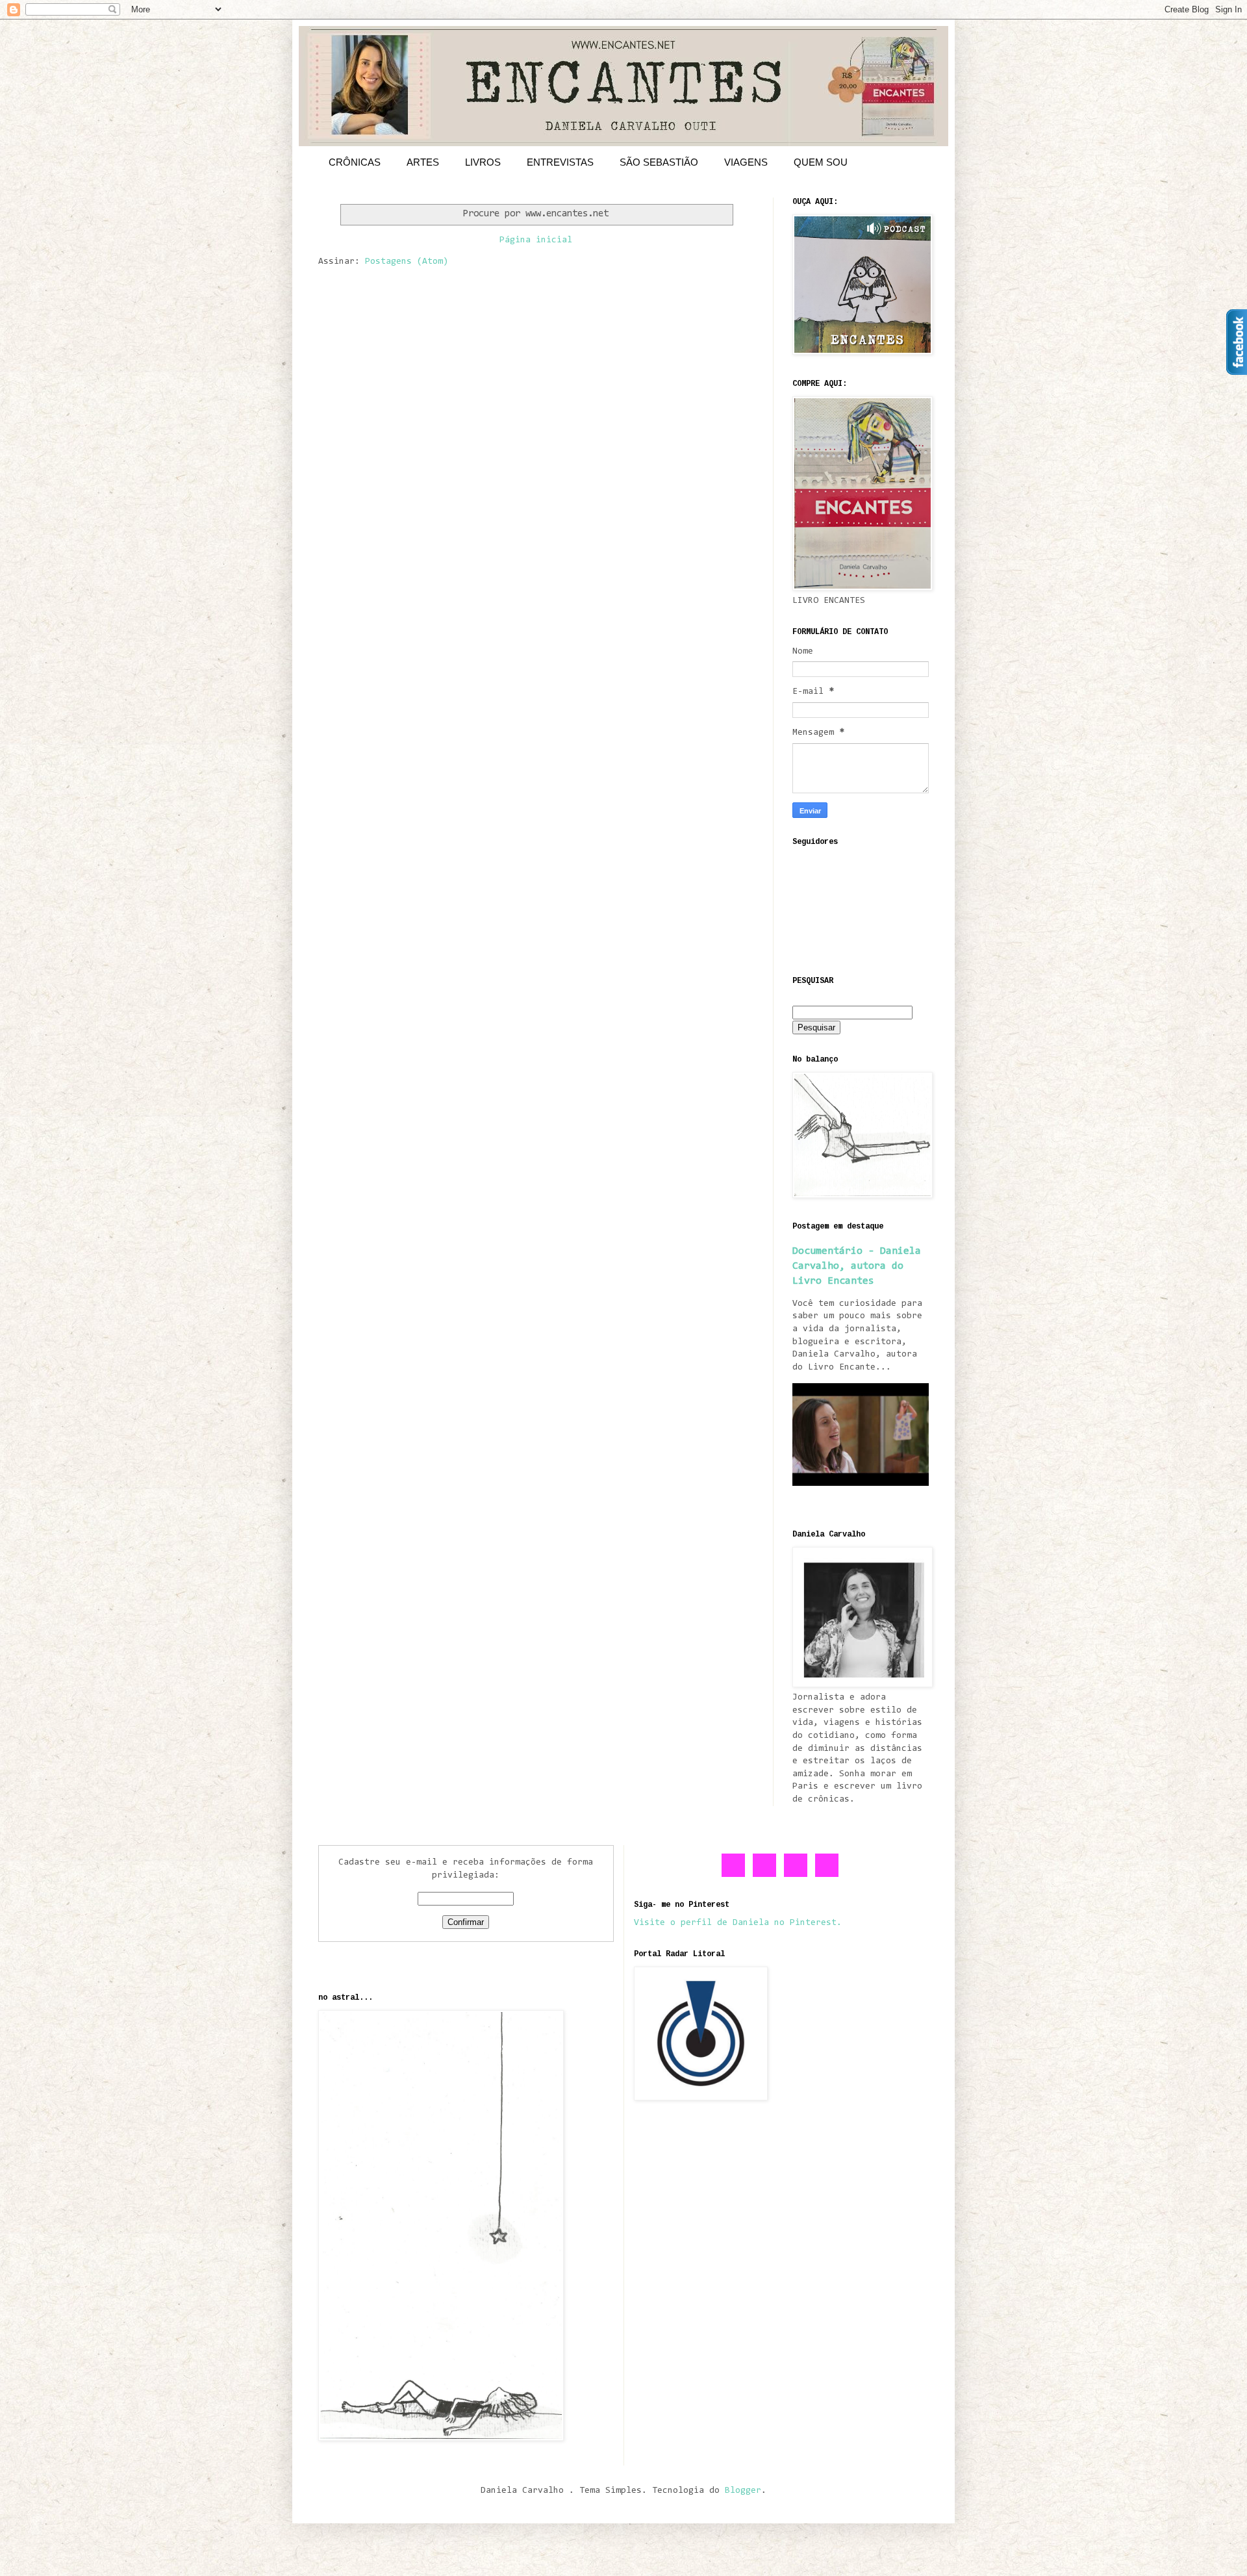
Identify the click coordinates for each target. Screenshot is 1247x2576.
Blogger (743, 2491)
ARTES (423, 162)
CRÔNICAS (355, 162)
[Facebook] (734, 1875)
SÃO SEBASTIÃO (659, 162)
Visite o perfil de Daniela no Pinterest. (738, 1923)
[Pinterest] (796, 1875)
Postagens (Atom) (407, 262)
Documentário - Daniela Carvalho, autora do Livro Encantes (857, 1266)
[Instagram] (827, 1875)
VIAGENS (746, 162)
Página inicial (536, 240)
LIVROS (483, 162)
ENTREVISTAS (560, 162)
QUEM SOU (821, 162)
